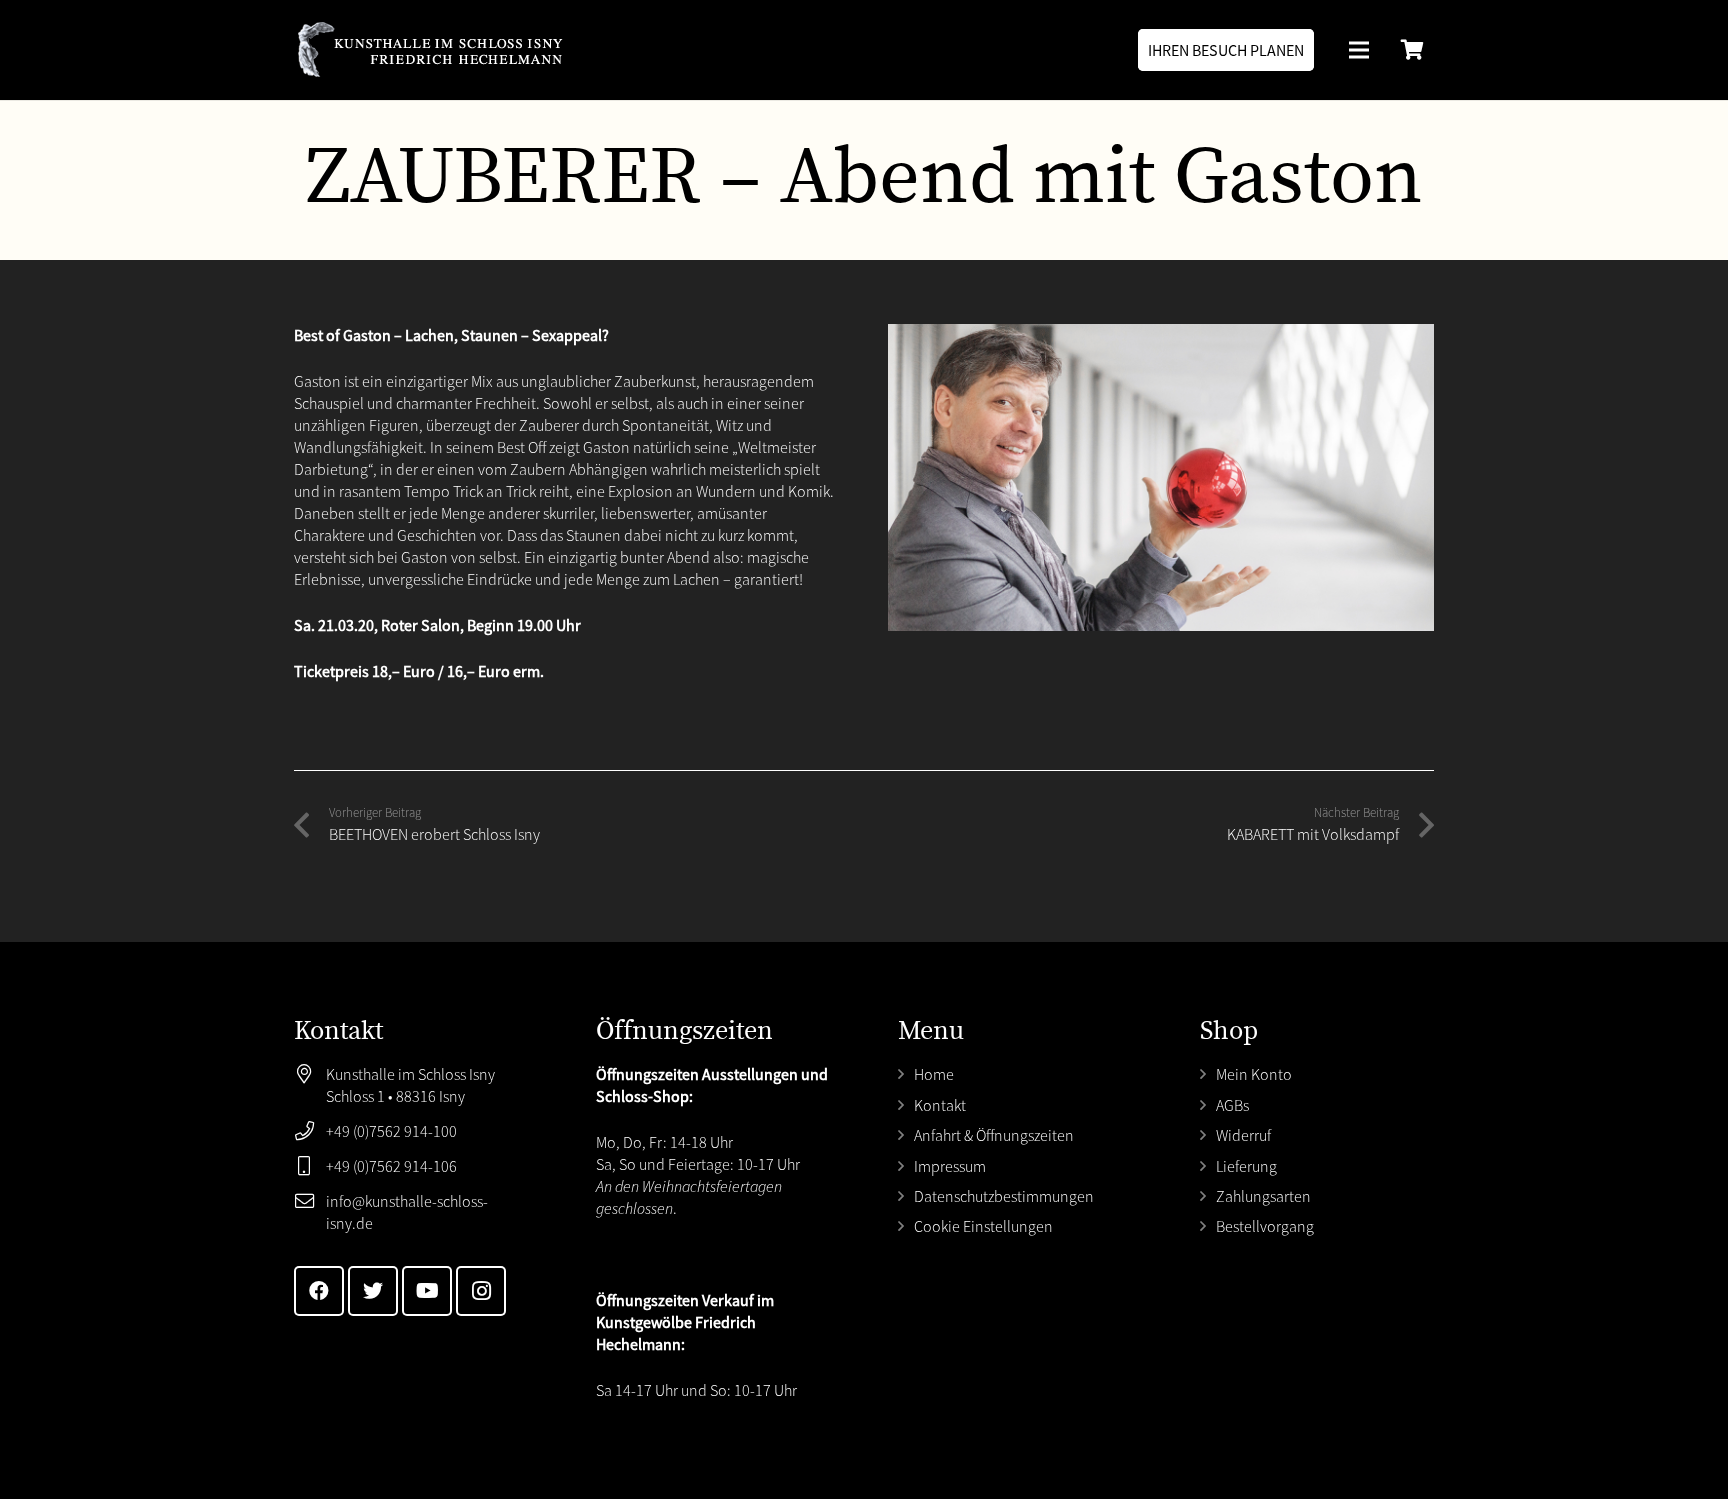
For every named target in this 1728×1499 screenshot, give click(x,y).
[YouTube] (427, 1291)
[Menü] (1359, 50)
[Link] (430, 50)
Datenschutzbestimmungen (1004, 1196)
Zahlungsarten (1263, 1196)
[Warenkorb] (1412, 50)
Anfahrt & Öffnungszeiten (994, 1135)
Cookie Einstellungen (983, 1226)
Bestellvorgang (1265, 1226)
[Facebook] (319, 1291)
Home (934, 1074)
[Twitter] (373, 1291)
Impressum (950, 1166)
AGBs (1232, 1105)
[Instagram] (481, 1291)
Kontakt (940, 1105)
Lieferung (1246, 1166)
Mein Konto (1254, 1074)
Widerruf (1243, 1135)
